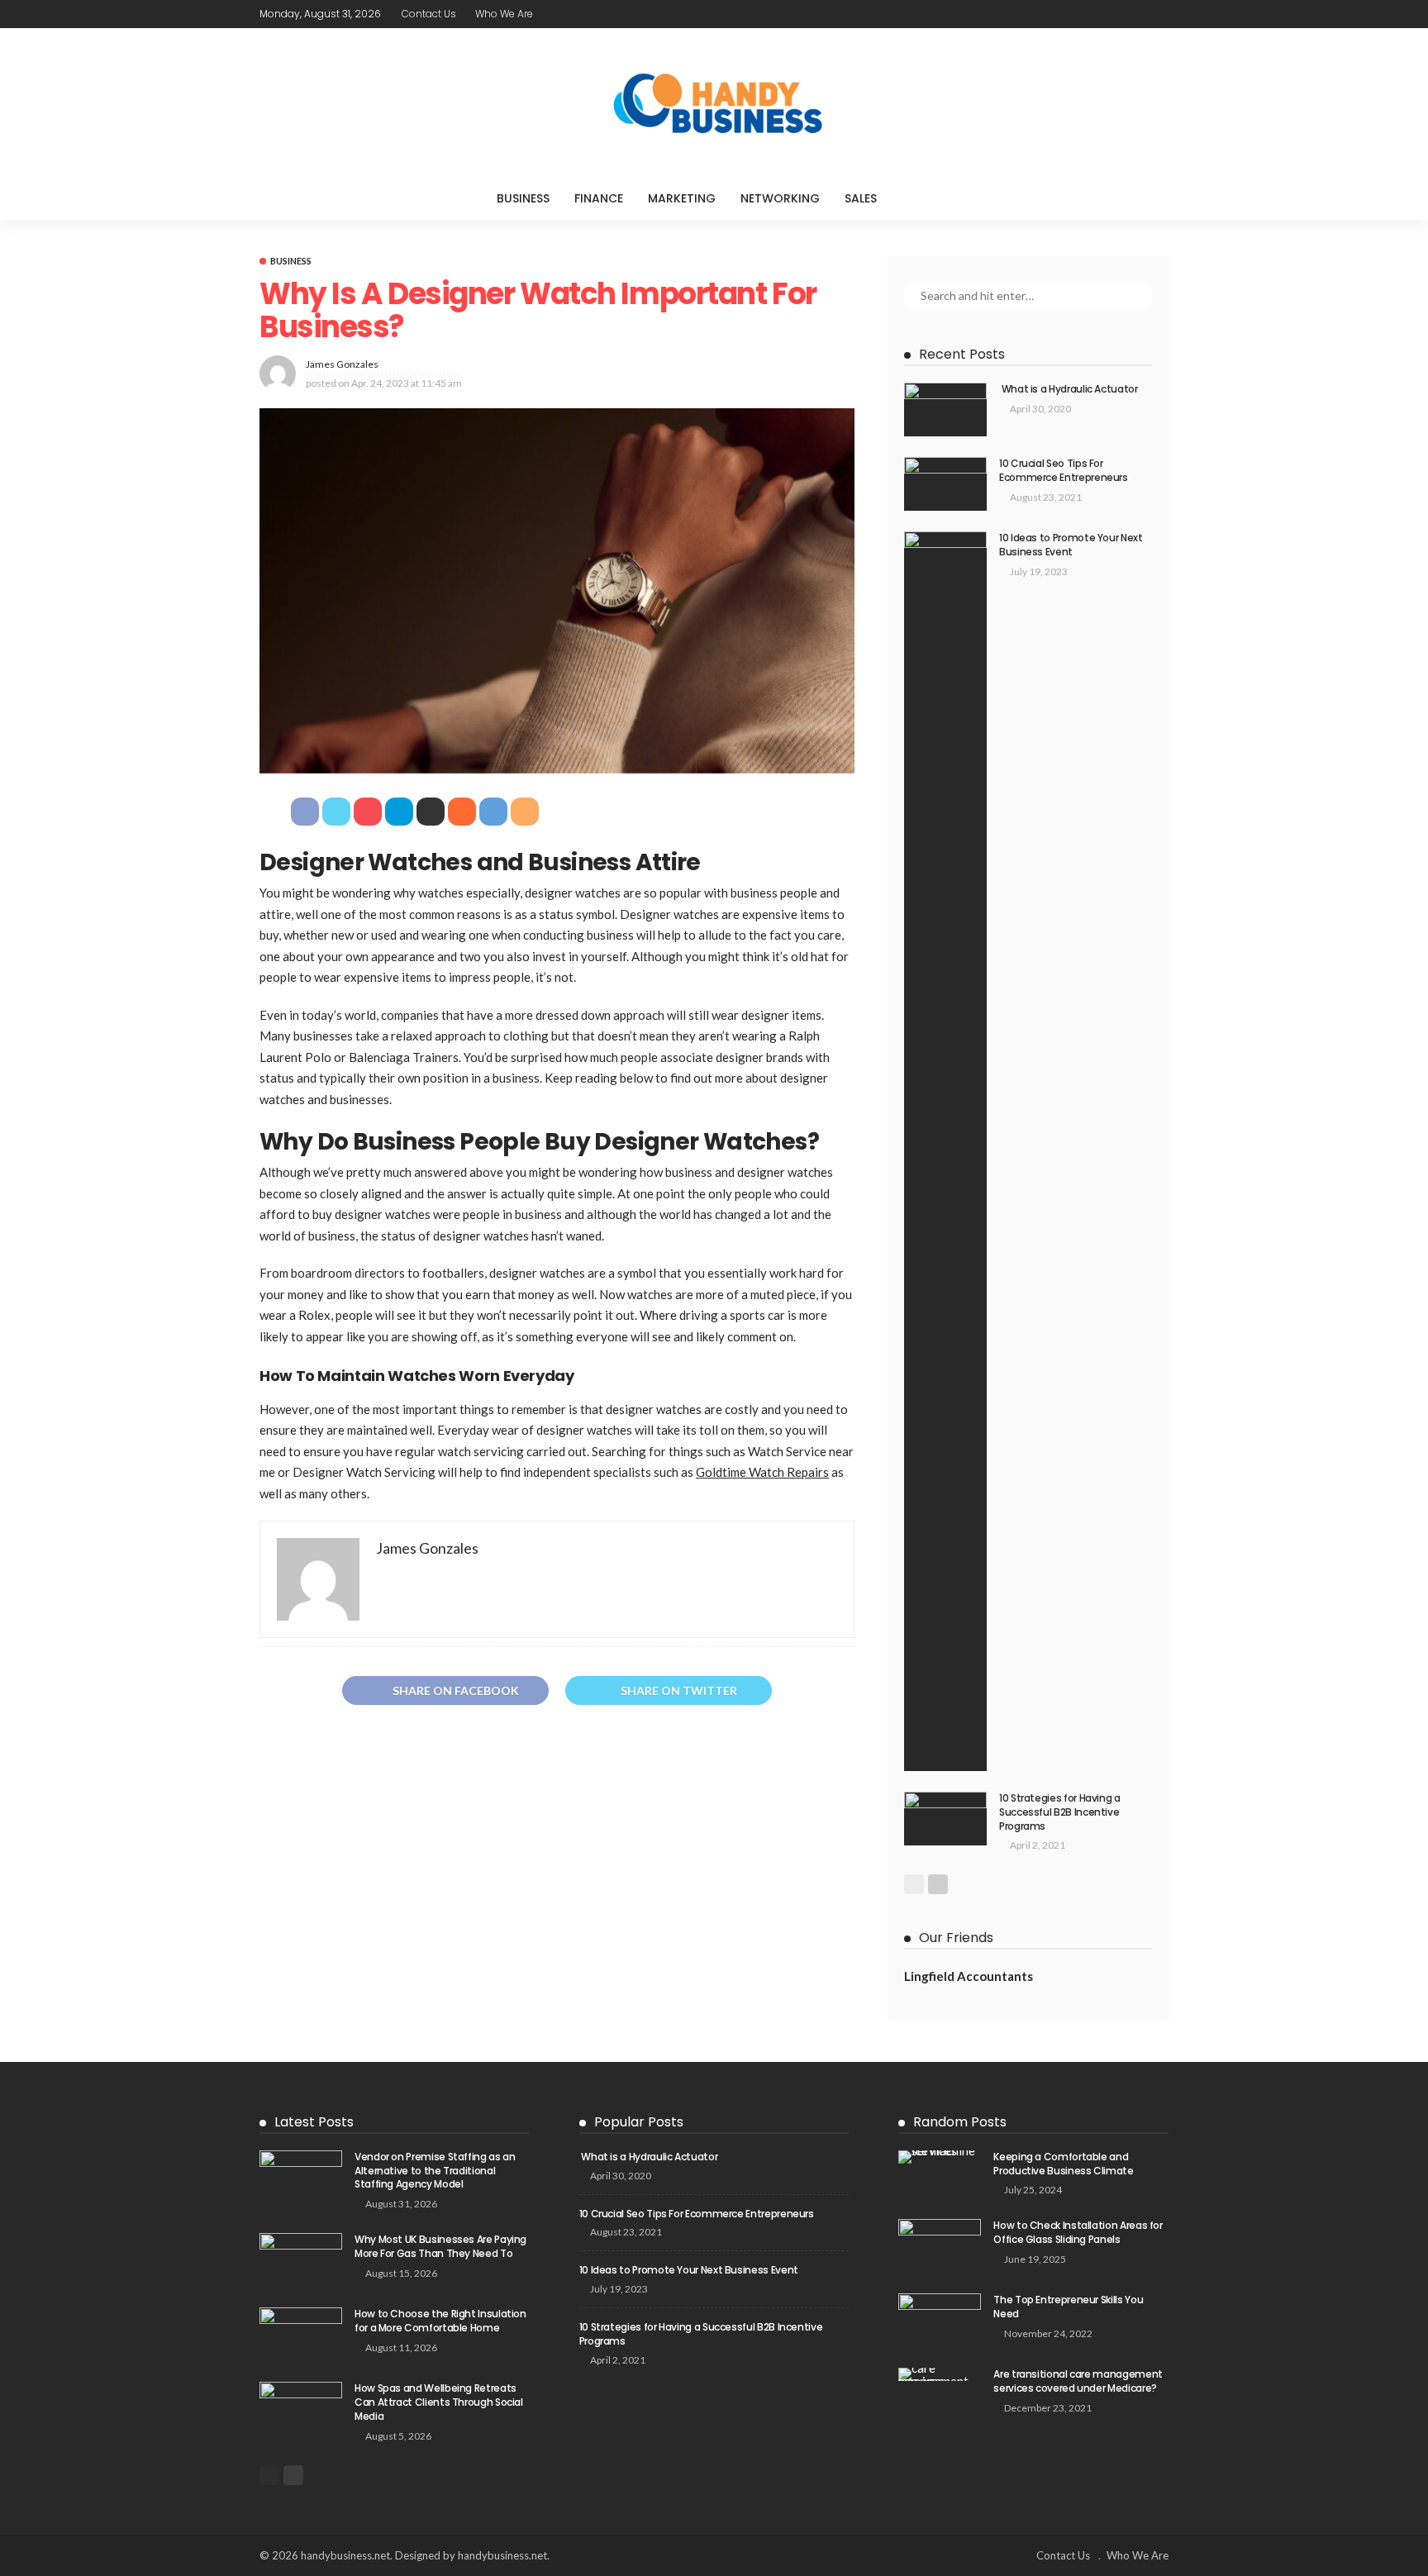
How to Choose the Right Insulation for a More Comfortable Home (440, 2321)
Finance (599, 198)
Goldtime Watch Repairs (762, 1472)
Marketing (682, 198)
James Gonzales (342, 364)
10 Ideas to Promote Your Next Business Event (1071, 545)
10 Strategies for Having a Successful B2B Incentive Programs (1060, 1812)
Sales (861, 198)
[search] (923, 198)
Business (523, 198)
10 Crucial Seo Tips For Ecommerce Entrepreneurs (1064, 470)
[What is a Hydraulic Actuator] (945, 409)
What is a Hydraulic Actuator (1069, 389)
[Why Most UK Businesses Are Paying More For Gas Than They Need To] (301, 2260)
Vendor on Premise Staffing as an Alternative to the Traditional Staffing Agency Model (435, 2171)
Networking (780, 198)
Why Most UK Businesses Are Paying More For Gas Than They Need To (440, 2246)
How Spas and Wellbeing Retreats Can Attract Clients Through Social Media (439, 2402)
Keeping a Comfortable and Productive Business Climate (1063, 2164)
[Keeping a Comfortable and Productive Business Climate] (940, 2157)
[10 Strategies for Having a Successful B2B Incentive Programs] (945, 1819)
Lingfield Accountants (969, 1976)
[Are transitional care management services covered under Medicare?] (940, 2374)
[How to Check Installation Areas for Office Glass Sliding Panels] (940, 2246)
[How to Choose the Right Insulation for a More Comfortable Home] (301, 2334)
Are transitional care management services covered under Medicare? (1078, 2381)
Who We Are (504, 14)
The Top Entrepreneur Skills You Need (1068, 2307)
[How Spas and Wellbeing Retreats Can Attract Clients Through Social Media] (301, 2409)
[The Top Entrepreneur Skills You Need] (940, 2320)
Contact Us (429, 14)
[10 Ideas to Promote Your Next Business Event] (945, 1151)
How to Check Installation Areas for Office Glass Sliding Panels (1078, 2232)
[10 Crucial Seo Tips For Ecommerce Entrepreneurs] (945, 484)
